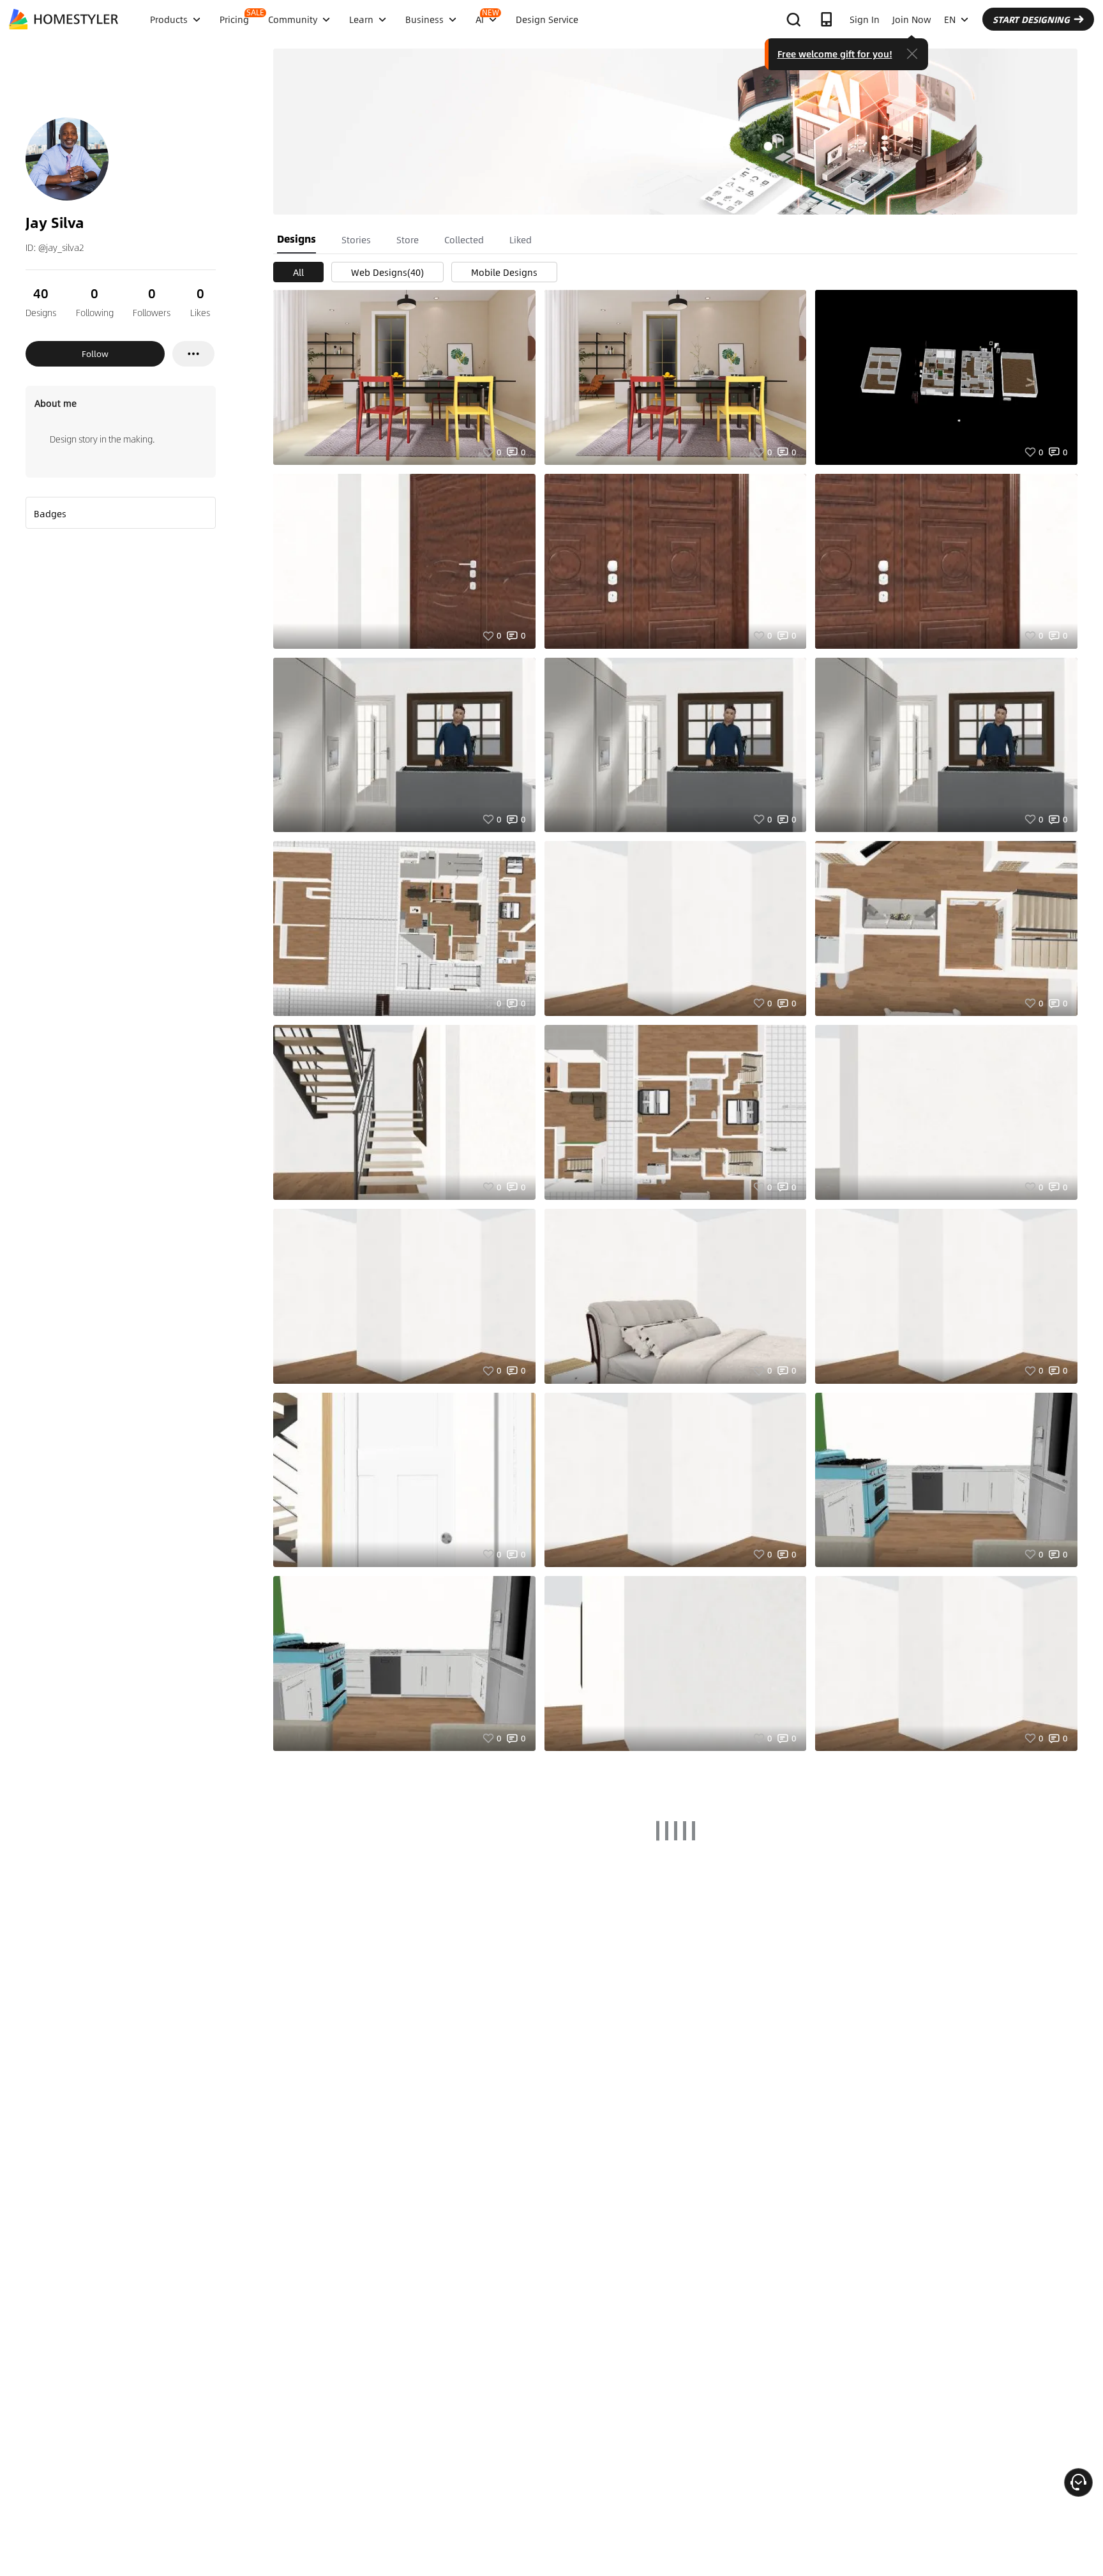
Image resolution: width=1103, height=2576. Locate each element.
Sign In (865, 19)
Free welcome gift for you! (835, 54)
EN (950, 19)
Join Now (912, 19)
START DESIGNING (1031, 19)
